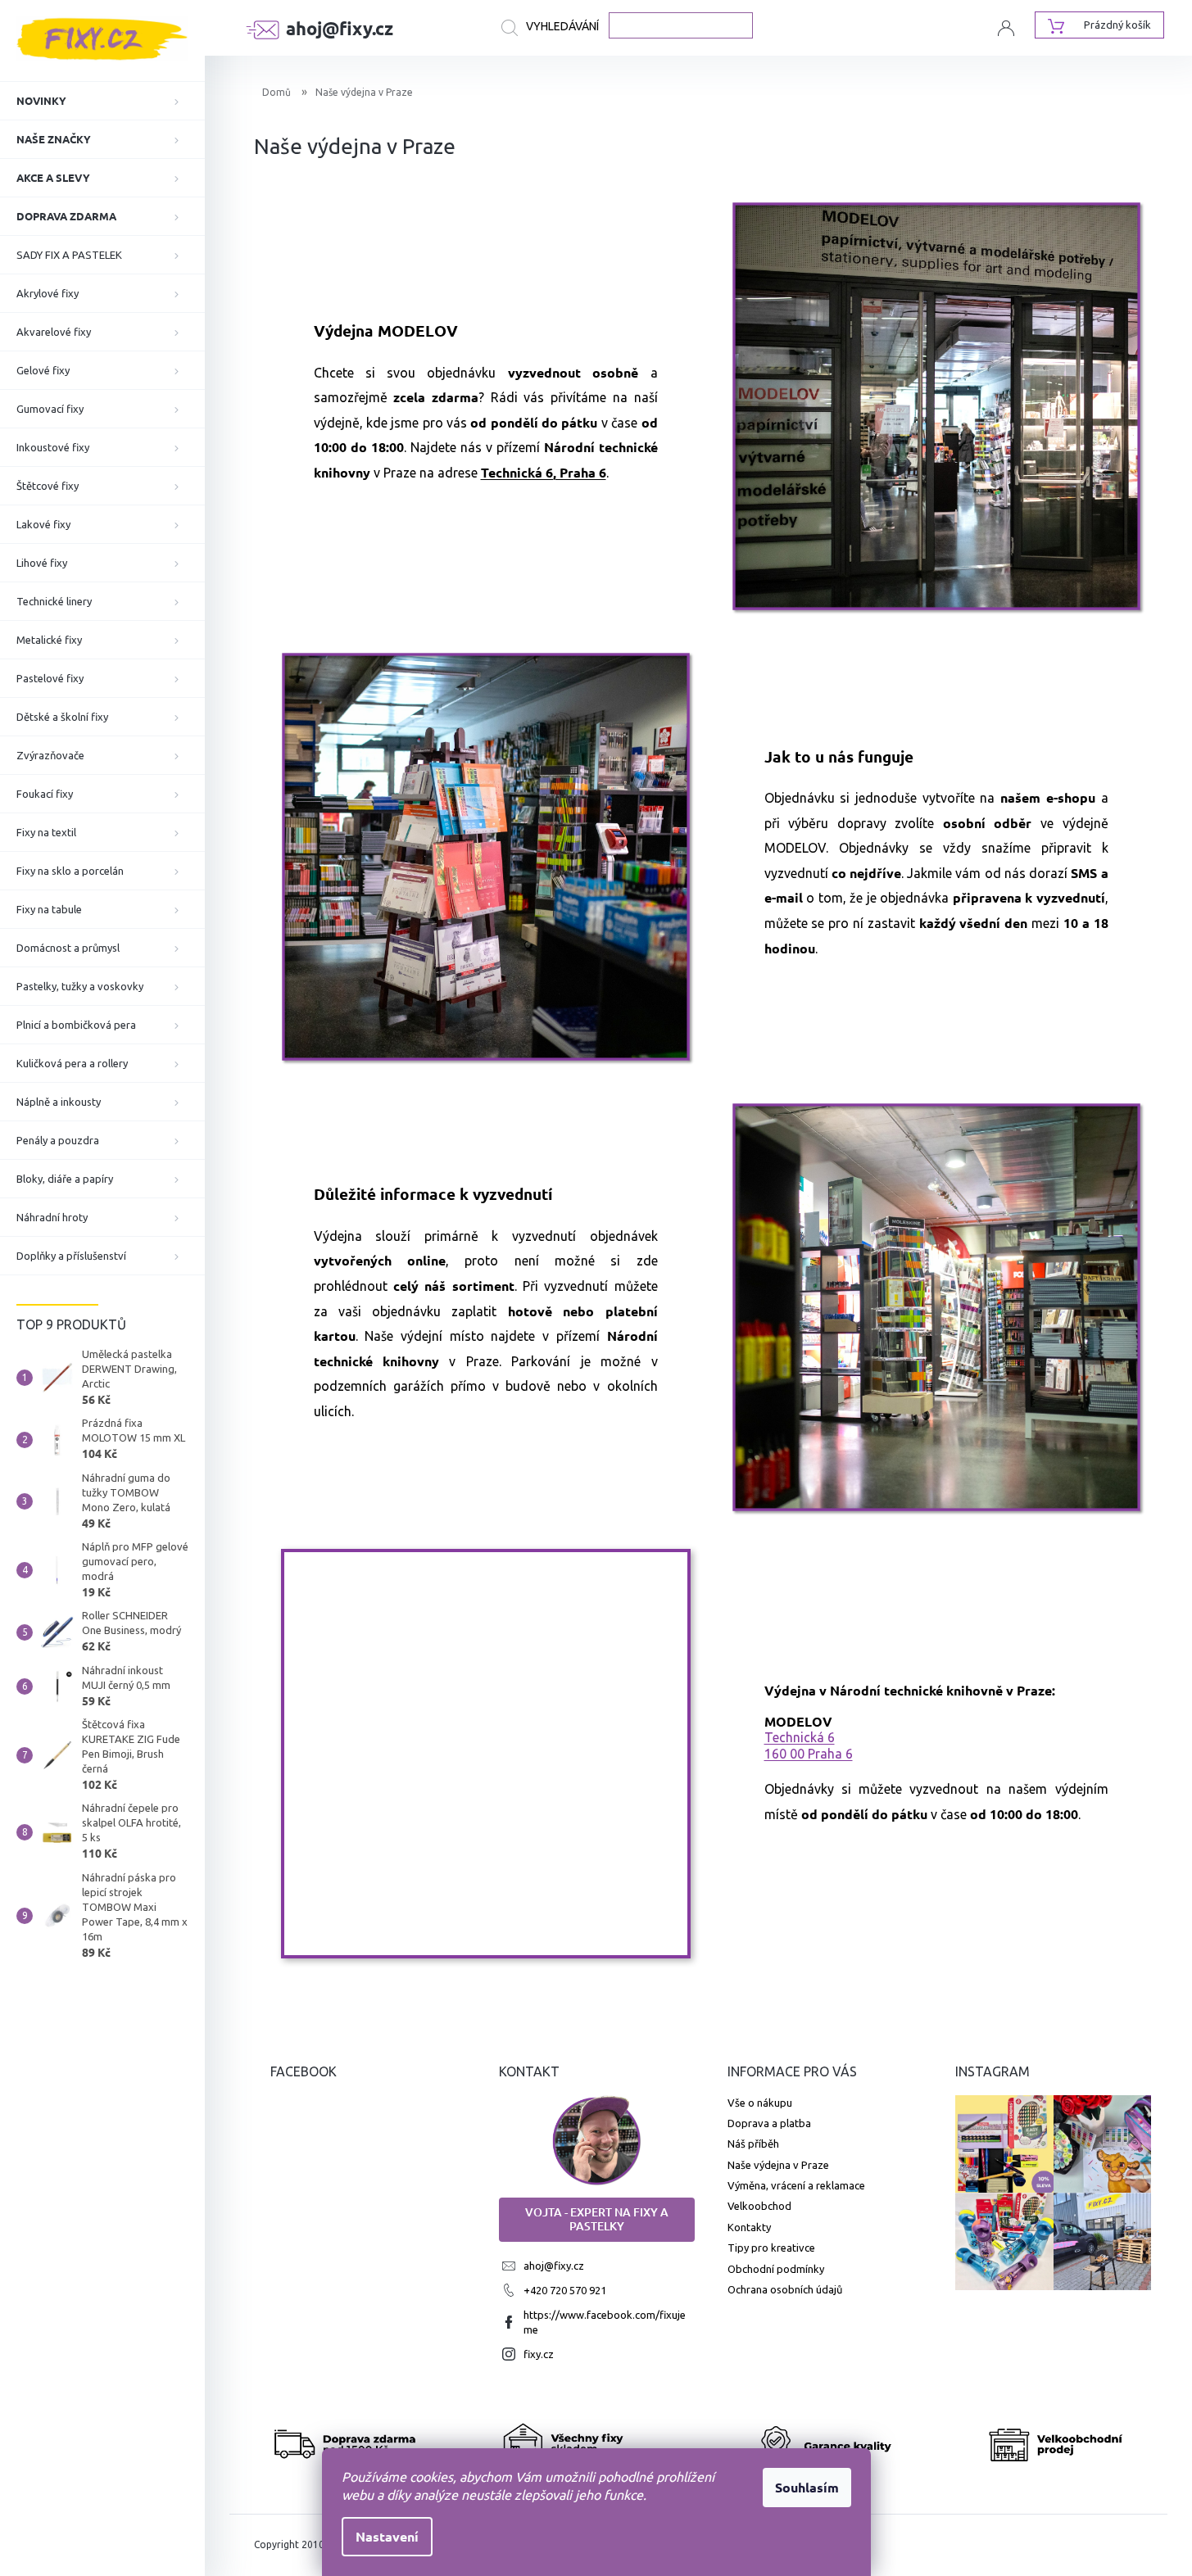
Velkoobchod (759, 2206)
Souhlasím (807, 2487)
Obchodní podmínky (776, 2269)
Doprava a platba (769, 2123)
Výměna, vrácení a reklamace (796, 2185)
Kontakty (749, 2227)
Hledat (555, 28)
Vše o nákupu (760, 2103)
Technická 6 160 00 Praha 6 (809, 1745)
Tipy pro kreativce (771, 2248)
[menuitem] (102, 101)
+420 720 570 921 (565, 2290)
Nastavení (387, 2536)
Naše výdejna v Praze (778, 2165)
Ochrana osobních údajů (785, 2289)
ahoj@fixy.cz (554, 2266)
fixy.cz (539, 2354)
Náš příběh (753, 2144)
